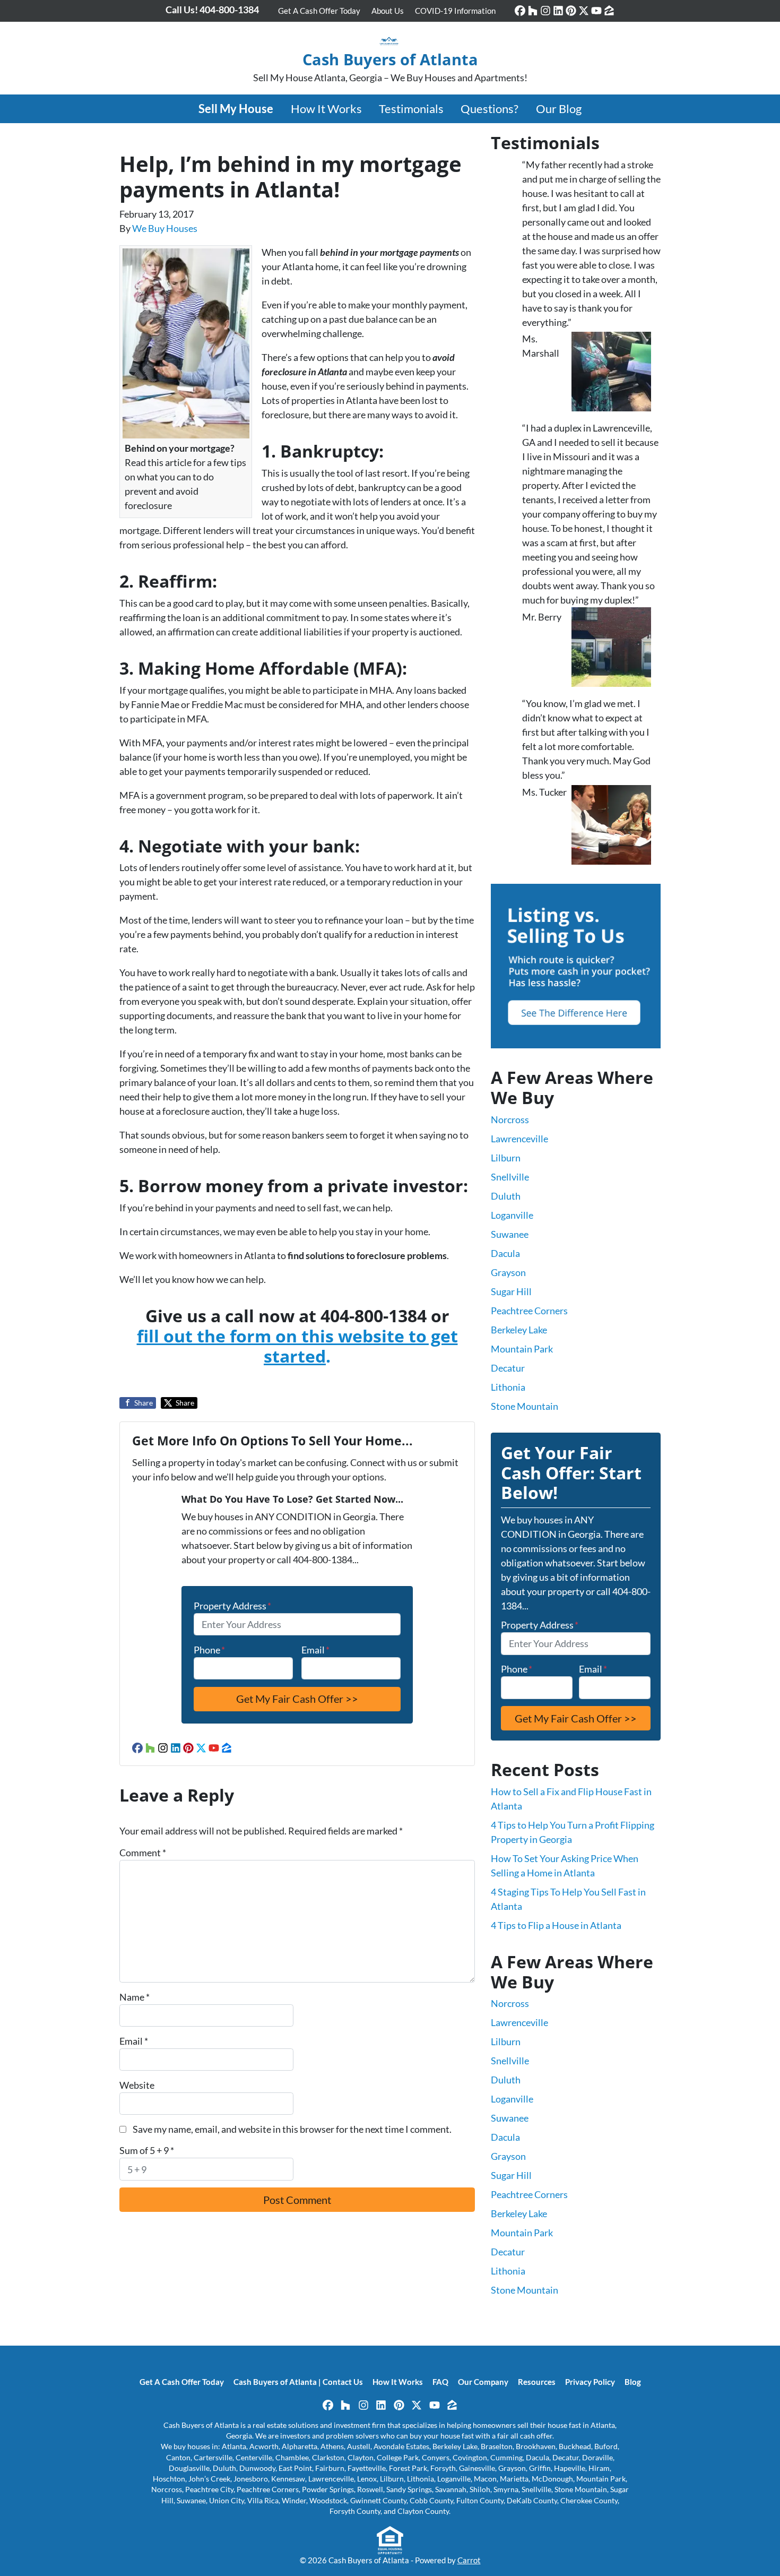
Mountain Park (522, 1349)
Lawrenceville (519, 1139)
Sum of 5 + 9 (147, 2150)
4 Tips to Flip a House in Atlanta (556, 1925)
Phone (209, 1650)
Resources (537, 2382)
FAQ (440, 2382)
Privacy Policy (590, 2382)
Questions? (489, 109)
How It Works (326, 109)
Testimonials (411, 109)
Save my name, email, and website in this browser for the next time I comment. (292, 2129)
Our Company (483, 2382)
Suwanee (510, 1234)
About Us (388, 11)
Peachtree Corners (529, 1311)
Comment (143, 1853)
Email (315, 1650)
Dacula (505, 1253)
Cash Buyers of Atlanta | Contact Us (298, 2382)
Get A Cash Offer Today (319, 11)
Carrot (469, 2560)
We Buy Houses (165, 228)
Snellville (510, 1177)
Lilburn (506, 1158)
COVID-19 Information (455, 11)
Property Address (232, 1606)
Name (135, 1997)
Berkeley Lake (519, 1330)
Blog (633, 2382)
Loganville (512, 1215)
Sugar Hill (511, 1291)
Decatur (508, 1368)
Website (137, 2085)
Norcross (510, 1119)
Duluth (506, 1196)
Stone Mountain (525, 1406)
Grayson (508, 1272)
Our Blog (559, 109)
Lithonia (508, 1387)
